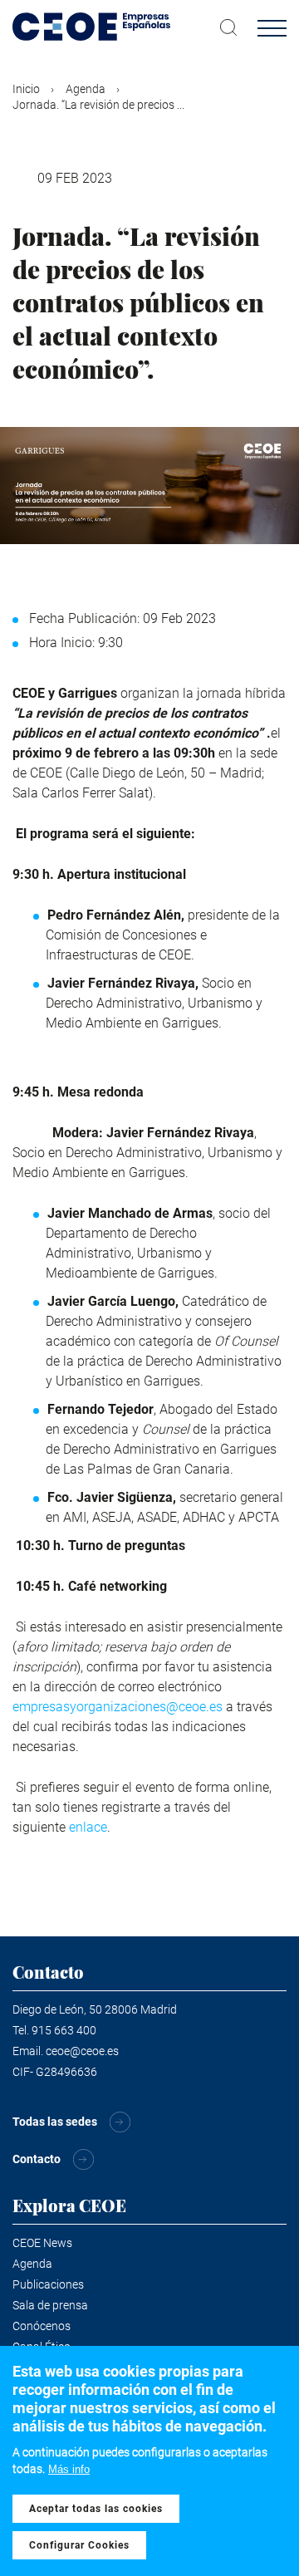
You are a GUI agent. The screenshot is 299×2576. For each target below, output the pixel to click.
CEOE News (42, 2243)
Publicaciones (48, 2284)
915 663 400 (64, 2030)
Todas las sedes (55, 2122)
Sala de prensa (50, 2305)
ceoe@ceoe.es (82, 2051)
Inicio (26, 89)
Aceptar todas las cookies (96, 2509)
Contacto (37, 2159)
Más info (69, 2469)
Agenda (86, 89)
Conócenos (42, 2326)
